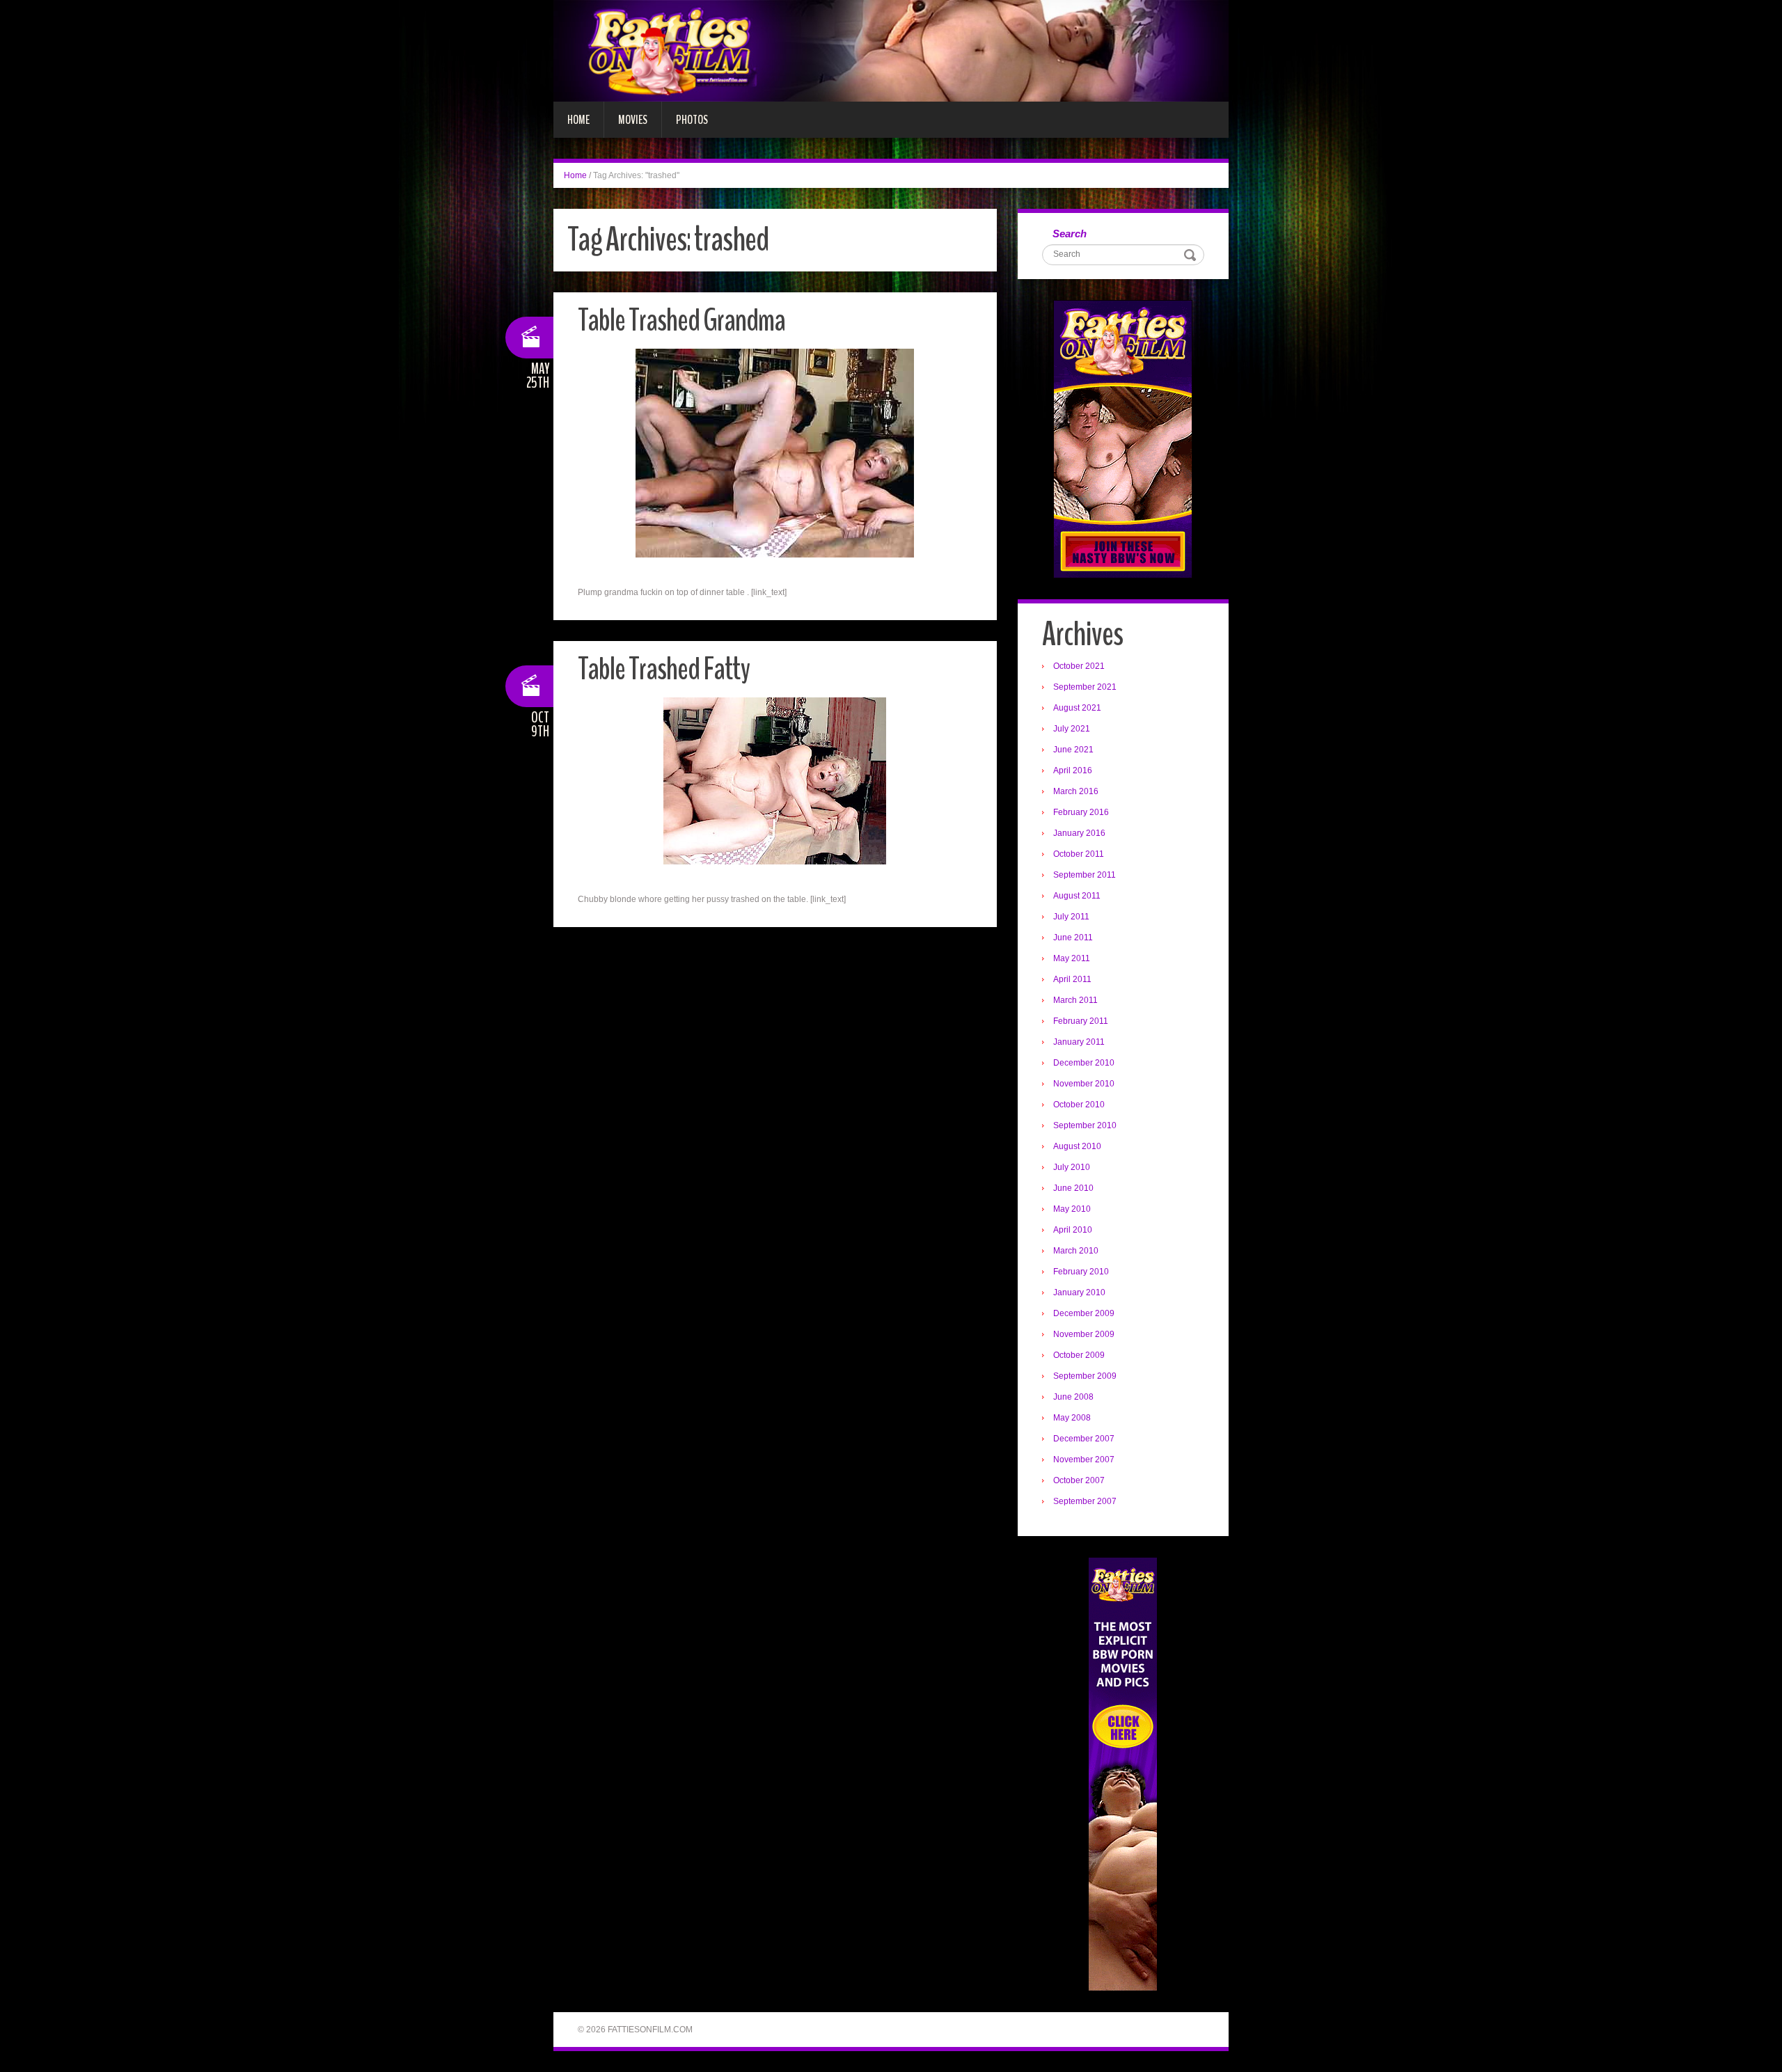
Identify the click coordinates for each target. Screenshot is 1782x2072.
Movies (633, 120)
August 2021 (1077, 708)
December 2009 (1084, 1313)
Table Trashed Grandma (681, 321)
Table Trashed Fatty (664, 669)
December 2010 (1084, 1063)
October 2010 (1079, 1105)
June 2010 (1073, 1188)
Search (1070, 234)
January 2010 (1079, 1292)
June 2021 (1073, 750)
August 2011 (1077, 896)
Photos (692, 120)
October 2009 (1079, 1355)
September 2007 (1085, 1501)
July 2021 (1072, 729)
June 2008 (1073, 1397)
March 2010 (1076, 1251)
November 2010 (1084, 1084)
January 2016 (1079, 833)
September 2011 (1085, 875)
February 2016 (1081, 812)
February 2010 (1081, 1272)
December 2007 (1084, 1439)
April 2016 (1073, 770)
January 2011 (1079, 1042)
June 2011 (1073, 938)
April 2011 (1072, 979)
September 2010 (1085, 1125)
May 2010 (1072, 1209)
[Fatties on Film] (891, 50)
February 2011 (1081, 1021)
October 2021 (1079, 666)
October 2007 (1079, 1480)
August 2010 (1077, 1146)
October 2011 (1079, 854)
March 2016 (1076, 791)
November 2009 (1084, 1334)
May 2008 (1072, 1418)
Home (578, 120)
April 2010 (1073, 1230)
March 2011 (1075, 1000)
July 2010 (1072, 1167)
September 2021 (1085, 687)
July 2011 (1071, 917)
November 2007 (1084, 1460)
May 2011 (1072, 958)
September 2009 (1085, 1376)
